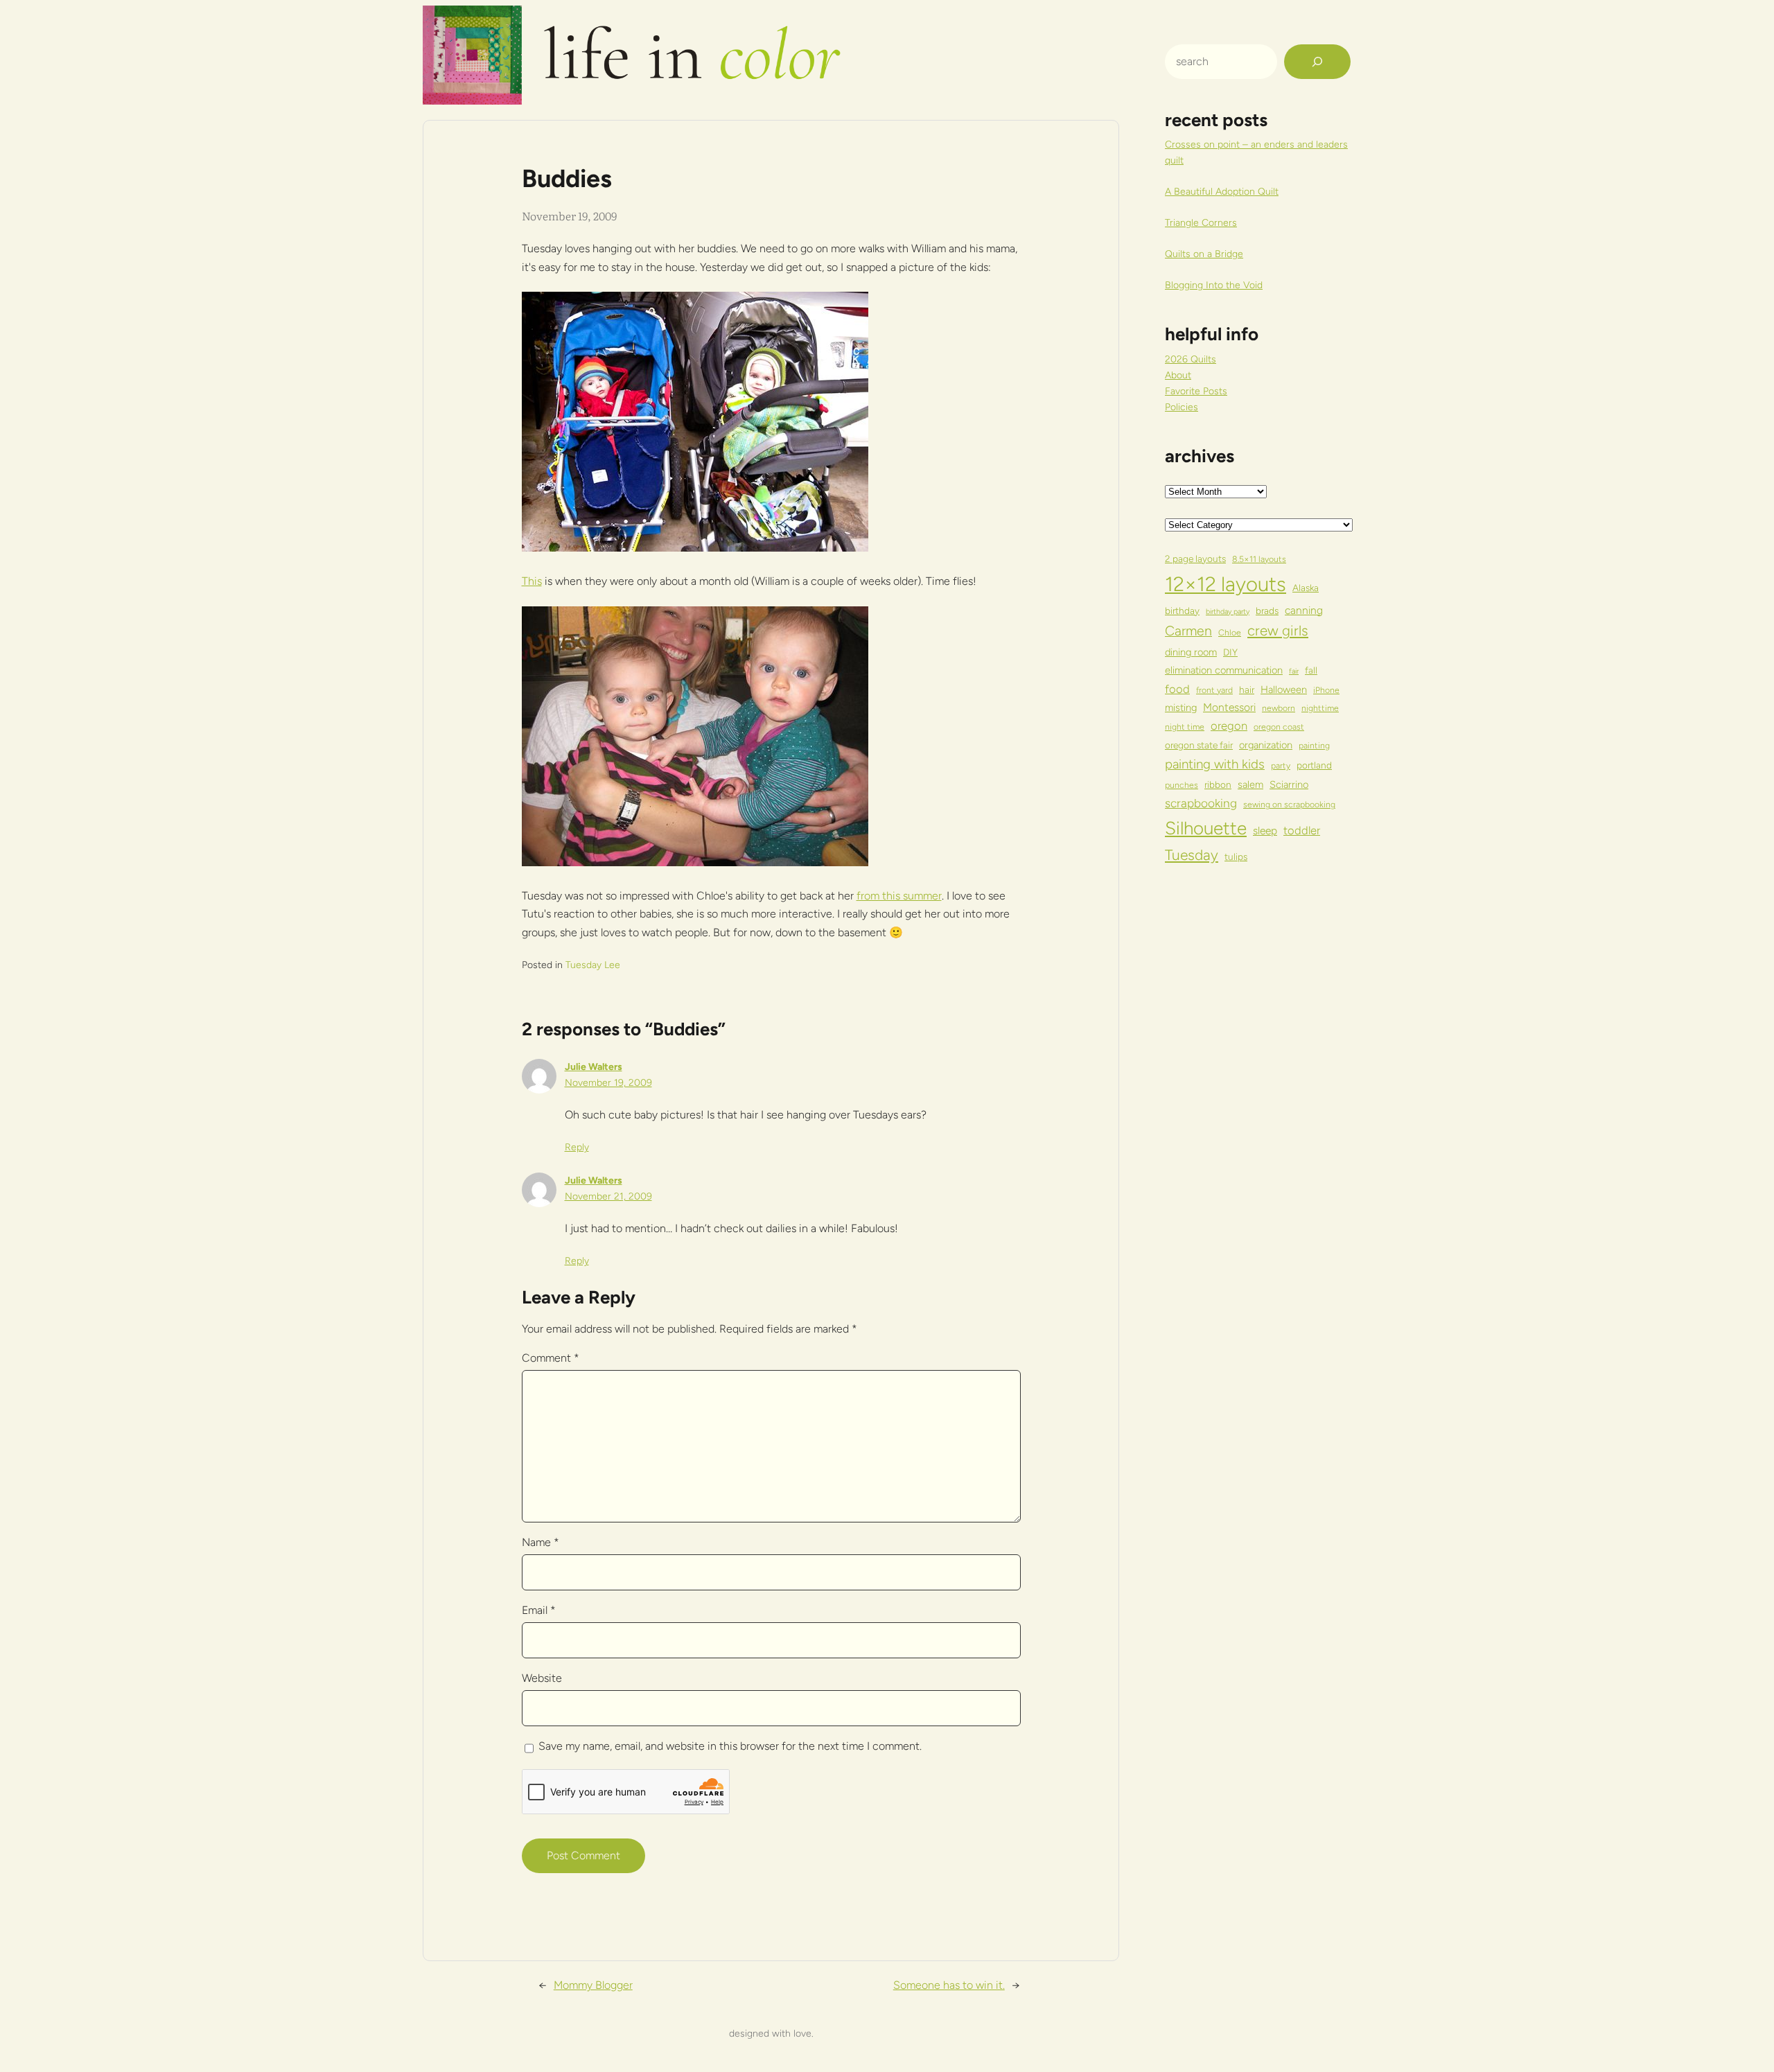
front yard (1214, 690)
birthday (1182, 611)
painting (1314, 745)
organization (1266, 745)
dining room (1191, 652)
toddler (1302, 830)
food (1177, 689)
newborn (1279, 708)
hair (1247, 690)
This (532, 581)
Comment (551, 1358)
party (1281, 765)
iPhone (1326, 690)
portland (1314, 765)
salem (1250, 784)
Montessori (1229, 707)
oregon (1229, 726)
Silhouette (1206, 828)
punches (1182, 785)
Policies (1182, 407)
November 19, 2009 (608, 1083)
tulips (1236, 857)
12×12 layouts (1226, 584)
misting (1181, 708)
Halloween (1284, 690)
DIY (1230, 652)
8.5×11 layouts (1259, 559)
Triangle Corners (1201, 223)
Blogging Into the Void (1214, 285)
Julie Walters (594, 1067)
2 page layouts (1195, 559)
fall (1311, 670)
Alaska (1306, 588)
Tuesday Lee (593, 965)
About (1178, 375)
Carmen (1188, 631)
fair (1294, 671)
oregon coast (1279, 727)
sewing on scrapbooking (1289, 804)
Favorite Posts (1196, 391)
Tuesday (1192, 855)
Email (539, 1610)
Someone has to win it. (949, 1985)
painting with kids (1215, 764)
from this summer (899, 896)
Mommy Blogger (593, 1985)
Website (542, 1678)
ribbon (1218, 784)
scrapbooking (1201, 803)
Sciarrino (1289, 784)
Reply (577, 1147)
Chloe (1230, 632)
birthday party (1228, 612)
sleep (1265, 831)
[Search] (1317, 62)
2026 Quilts (1191, 359)
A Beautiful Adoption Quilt (1222, 192)
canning (1304, 610)
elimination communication (1224, 670)
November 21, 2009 (608, 1196)
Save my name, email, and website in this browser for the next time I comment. (730, 1746)
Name (541, 1542)
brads (1267, 611)
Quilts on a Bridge (1204, 254)
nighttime (1320, 708)
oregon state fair (1199, 745)
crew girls (1278, 631)
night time (1185, 727)
